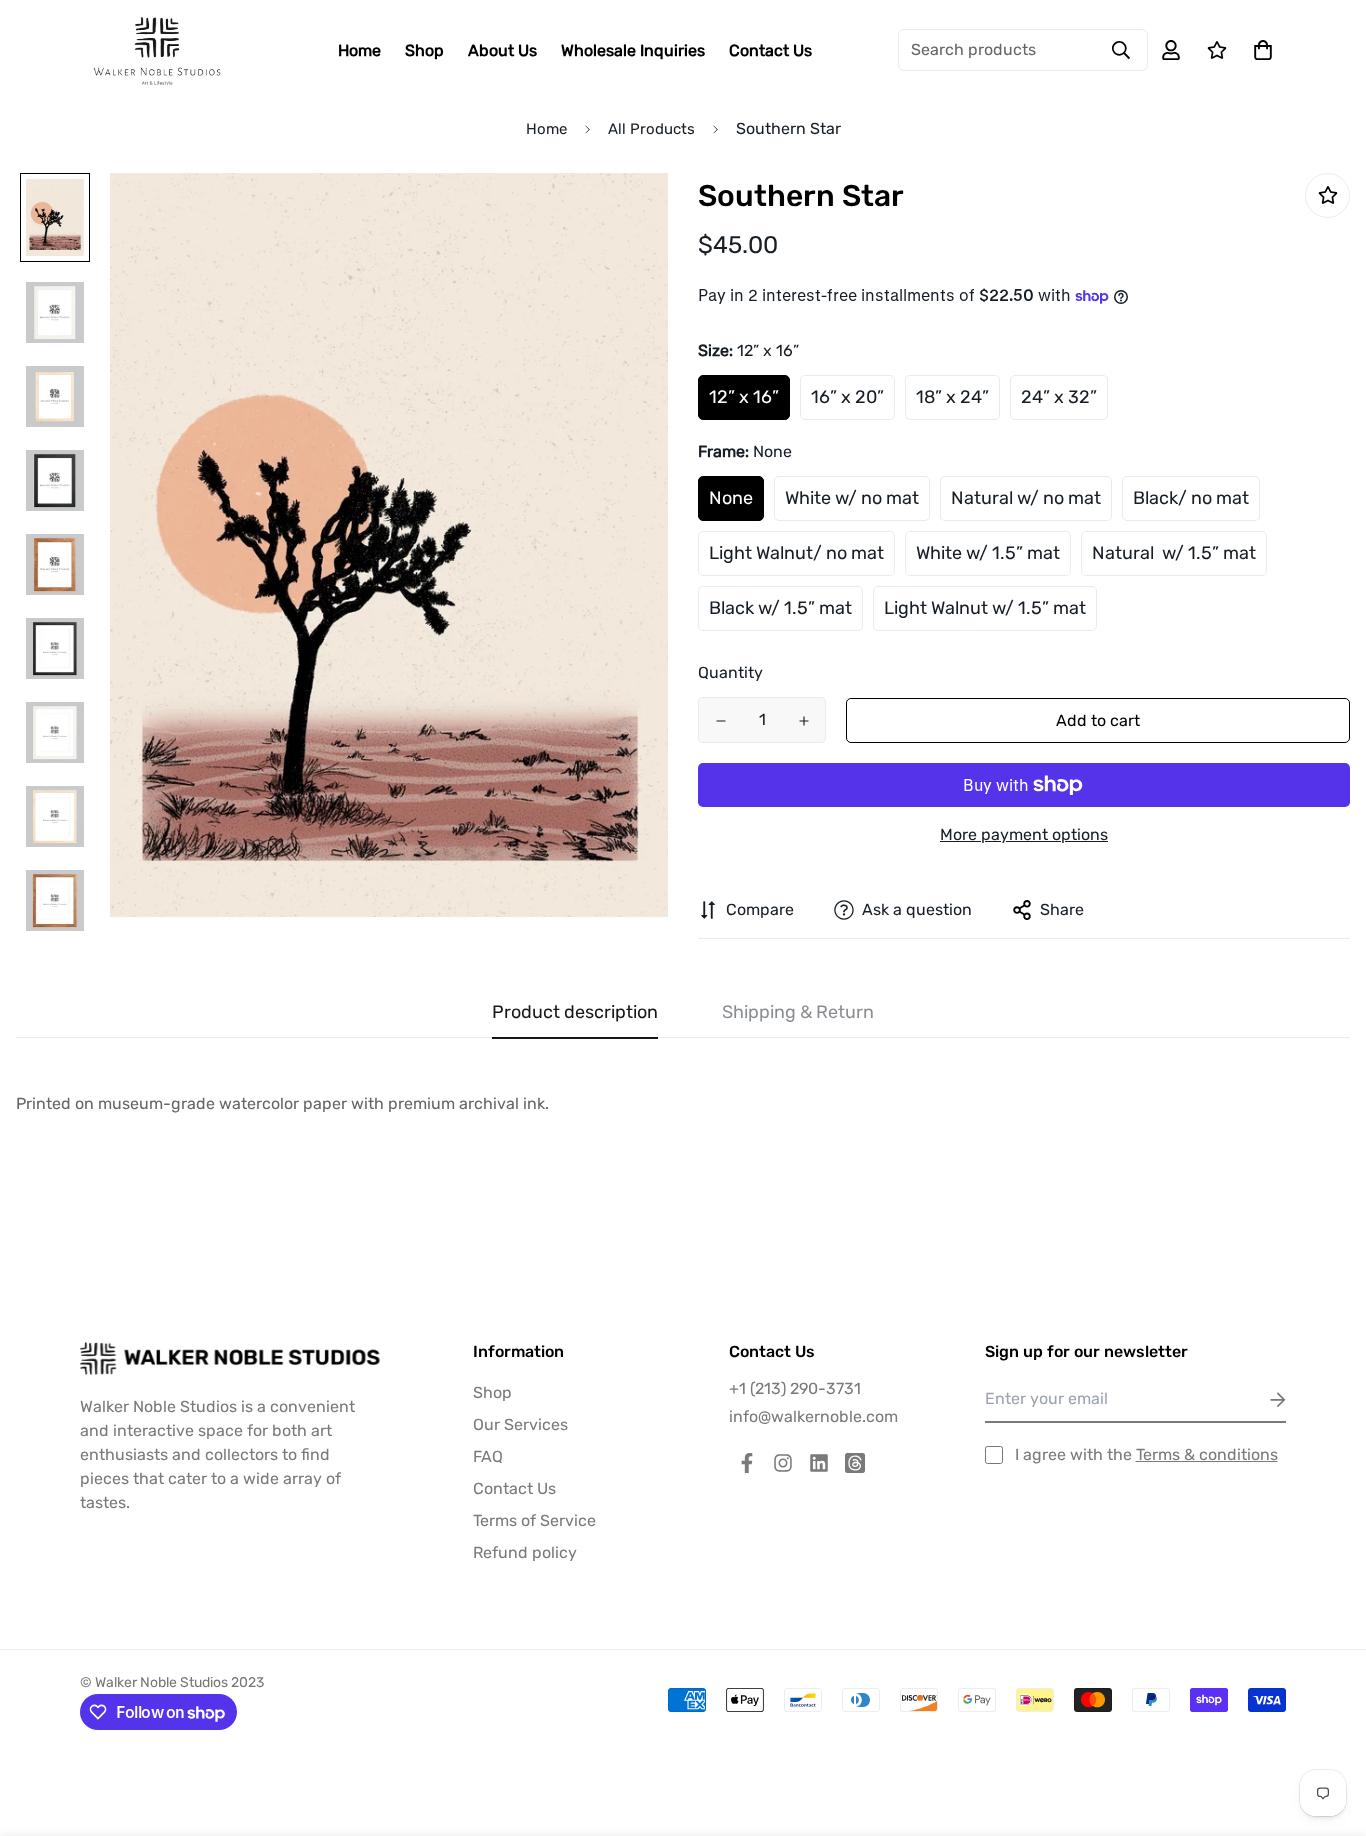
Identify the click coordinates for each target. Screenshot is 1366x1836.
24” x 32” (1059, 397)
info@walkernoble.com (813, 1416)
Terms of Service (534, 1520)
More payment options (1024, 834)
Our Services (520, 1424)
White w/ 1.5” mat (988, 553)
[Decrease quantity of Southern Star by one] (720, 721)
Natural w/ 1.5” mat (1174, 553)
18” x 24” (952, 397)
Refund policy (525, 1552)
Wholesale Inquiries (633, 50)
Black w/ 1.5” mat (780, 608)
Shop (424, 50)
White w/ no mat (852, 498)
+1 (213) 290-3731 (795, 1388)
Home (359, 50)
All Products (651, 129)
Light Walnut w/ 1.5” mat (985, 608)
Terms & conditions (1207, 1454)
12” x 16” (744, 397)
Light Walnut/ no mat (796, 553)
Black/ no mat (1191, 498)
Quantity (730, 672)
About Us (502, 50)
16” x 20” (847, 397)
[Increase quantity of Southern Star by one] (803, 721)
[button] (1259, 50)
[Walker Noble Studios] (157, 50)
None (731, 498)
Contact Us (770, 50)
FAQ (488, 1456)
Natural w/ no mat (1026, 498)
